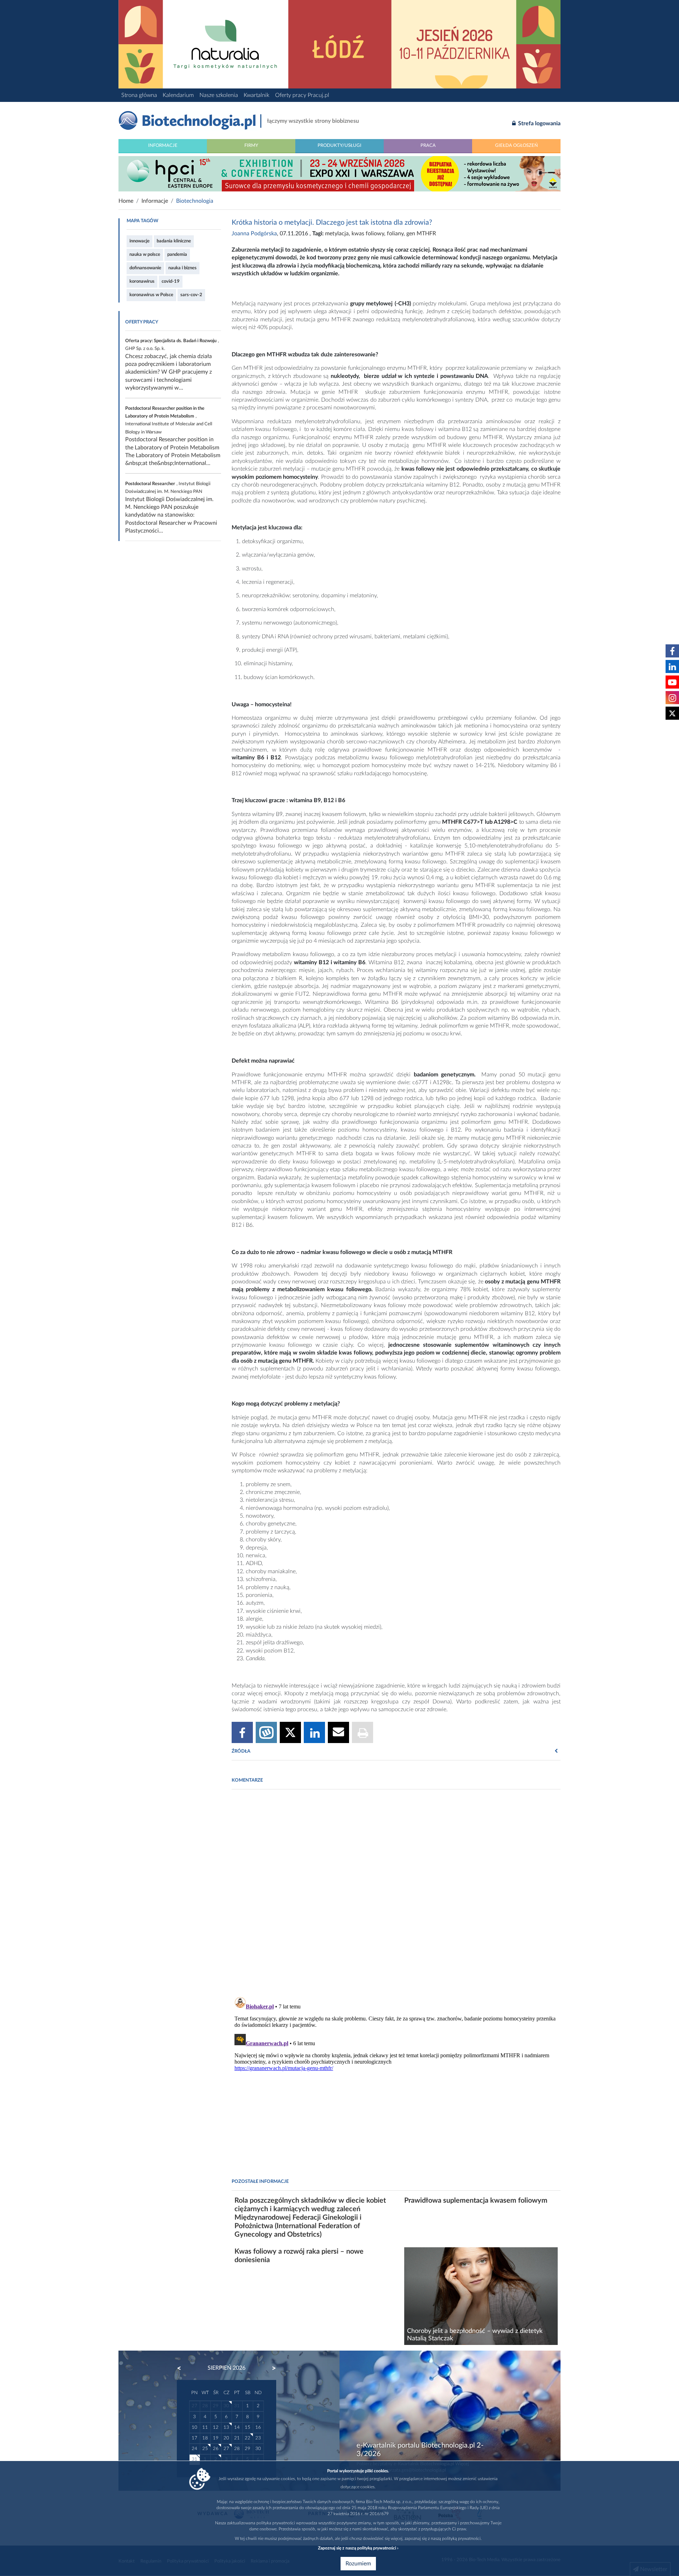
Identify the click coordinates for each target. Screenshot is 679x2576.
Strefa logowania (539, 123)
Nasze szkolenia (219, 95)
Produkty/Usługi (339, 145)
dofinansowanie (145, 268)
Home (126, 201)
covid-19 (171, 281)
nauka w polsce (145, 254)
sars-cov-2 (191, 295)
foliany (395, 234)
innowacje (140, 241)
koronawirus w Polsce (151, 295)
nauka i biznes (182, 268)
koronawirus (142, 281)
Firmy (251, 145)
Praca (428, 145)
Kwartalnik (257, 95)
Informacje (163, 145)
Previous (182, 2368)
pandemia (177, 254)
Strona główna (139, 95)
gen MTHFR (421, 234)
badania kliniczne (174, 241)
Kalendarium (178, 95)
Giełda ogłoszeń (516, 145)
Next (271, 2368)
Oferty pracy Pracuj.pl (302, 95)
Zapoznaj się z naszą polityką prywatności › (358, 2548)
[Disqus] (396, 1891)
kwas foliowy (368, 234)
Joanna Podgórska (254, 234)
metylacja (337, 234)
